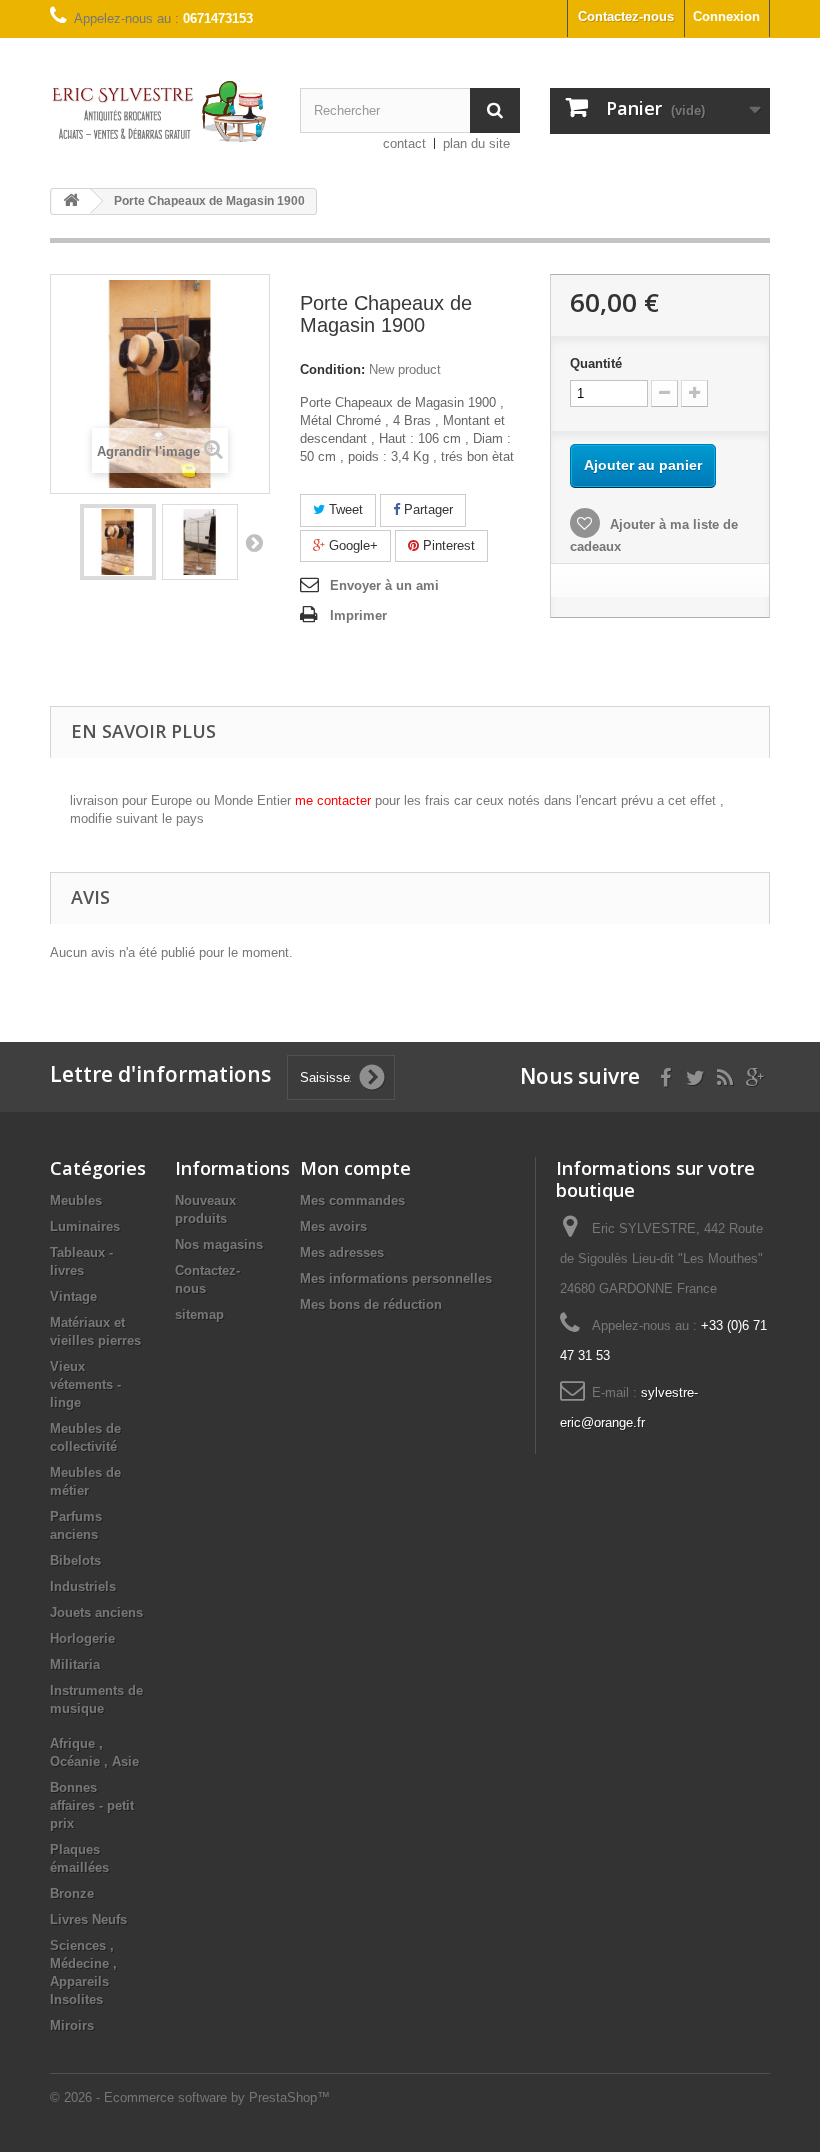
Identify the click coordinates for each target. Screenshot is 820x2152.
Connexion (726, 16)
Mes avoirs (333, 1226)
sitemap (199, 1314)
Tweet (344, 509)
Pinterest (447, 545)
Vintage (73, 1296)
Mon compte (355, 1168)
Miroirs (72, 2025)
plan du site (476, 143)
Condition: (332, 369)
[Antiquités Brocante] (160, 111)
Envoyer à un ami (384, 585)
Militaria (75, 1664)
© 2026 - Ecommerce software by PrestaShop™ (190, 2097)
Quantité (596, 363)
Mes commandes (352, 1200)
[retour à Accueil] (71, 201)
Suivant (254, 542)
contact (404, 143)
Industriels (83, 1586)
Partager (426, 509)
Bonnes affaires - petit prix (92, 1805)
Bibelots (75, 1560)
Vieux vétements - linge (85, 1384)
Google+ (351, 545)
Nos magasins (219, 1244)
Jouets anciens (96, 1612)
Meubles (76, 1200)
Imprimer (358, 615)
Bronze (72, 1893)
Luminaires (85, 1226)
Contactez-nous (626, 16)
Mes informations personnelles (396, 1278)
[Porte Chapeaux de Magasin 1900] (118, 542)
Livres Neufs (88, 1919)
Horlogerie (82, 1638)
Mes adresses (342, 1252)
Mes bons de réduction (371, 1304)
